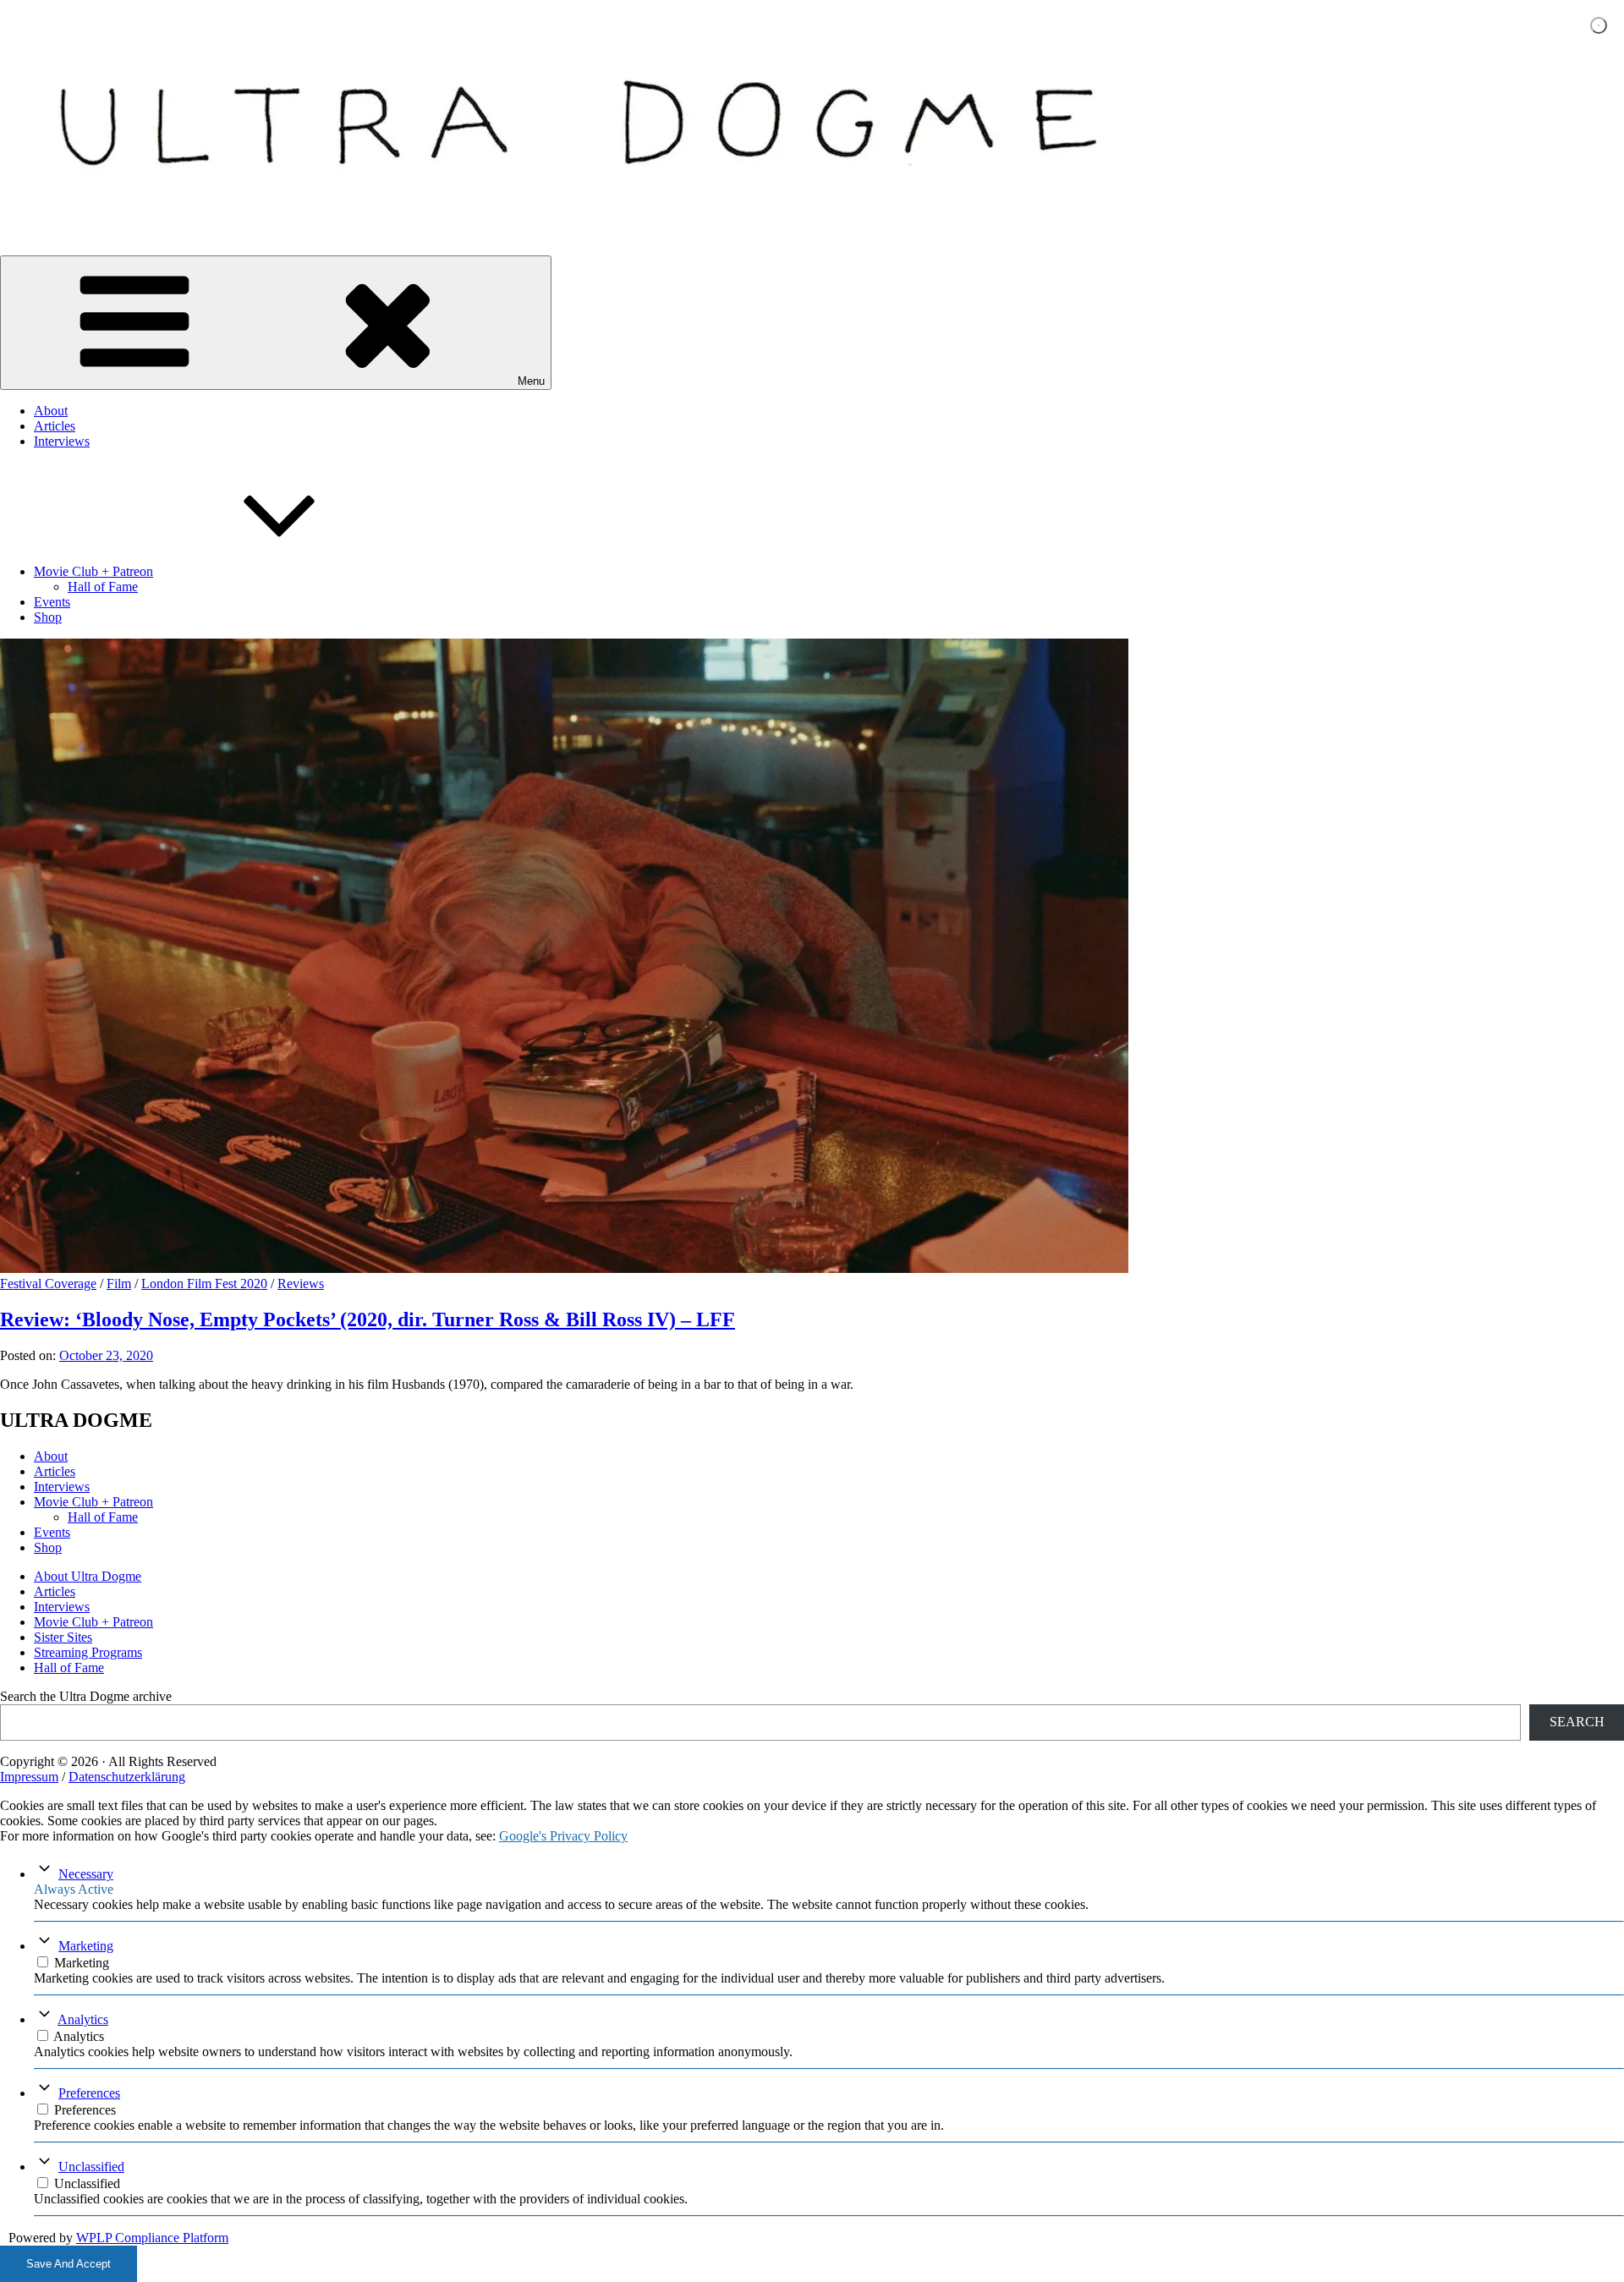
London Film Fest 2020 (204, 1284)
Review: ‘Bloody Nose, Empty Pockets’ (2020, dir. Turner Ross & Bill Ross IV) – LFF (368, 1319)
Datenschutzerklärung (127, 1777)
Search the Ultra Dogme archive (86, 1696)
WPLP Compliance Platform (152, 2238)
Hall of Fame (103, 587)
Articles (55, 426)
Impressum (29, 1777)
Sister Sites (63, 1637)
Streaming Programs (88, 1652)
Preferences (89, 2093)
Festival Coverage (48, 1284)
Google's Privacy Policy (563, 1836)
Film (119, 1284)
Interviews (62, 441)
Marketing (86, 1946)
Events (52, 602)
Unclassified (91, 2167)
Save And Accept (69, 2264)
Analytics (83, 2019)
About (51, 411)
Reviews (301, 1284)
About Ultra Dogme (88, 1576)
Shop (48, 617)
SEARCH (1577, 1722)
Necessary (86, 1874)
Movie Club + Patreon (93, 571)
